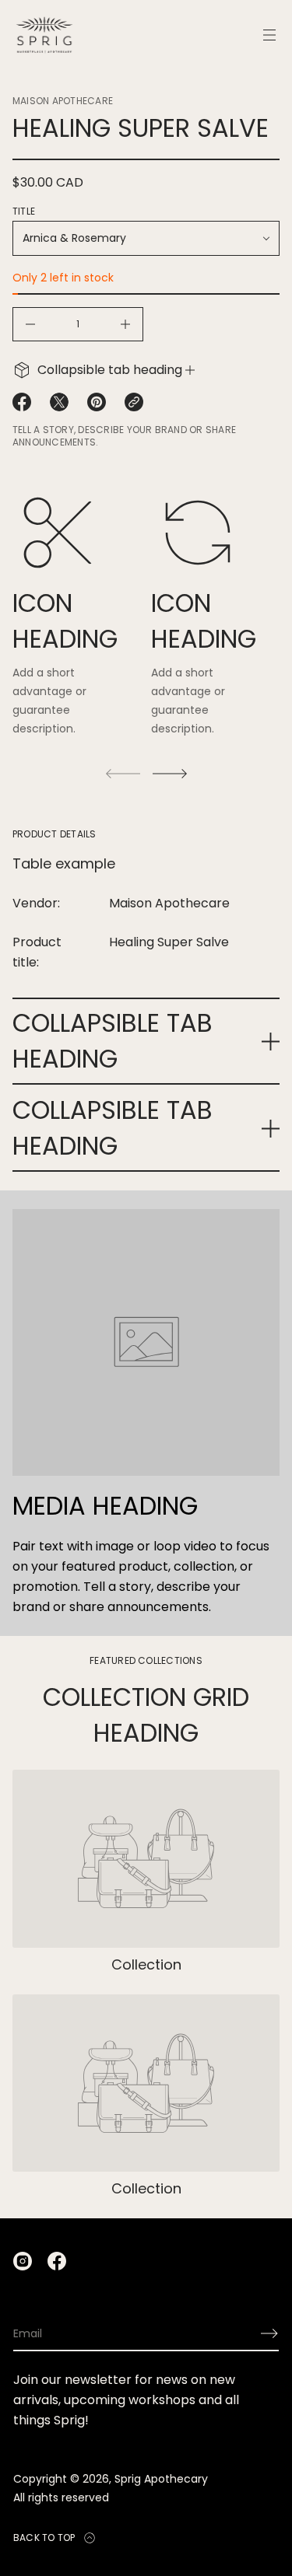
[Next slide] (170, 774)
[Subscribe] (269, 2333)
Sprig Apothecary (161, 2479)
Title (24, 211)
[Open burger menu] (269, 35)
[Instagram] (23, 2261)
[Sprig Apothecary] (44, 35)
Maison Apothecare (63, 101)
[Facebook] (57, 2261)
